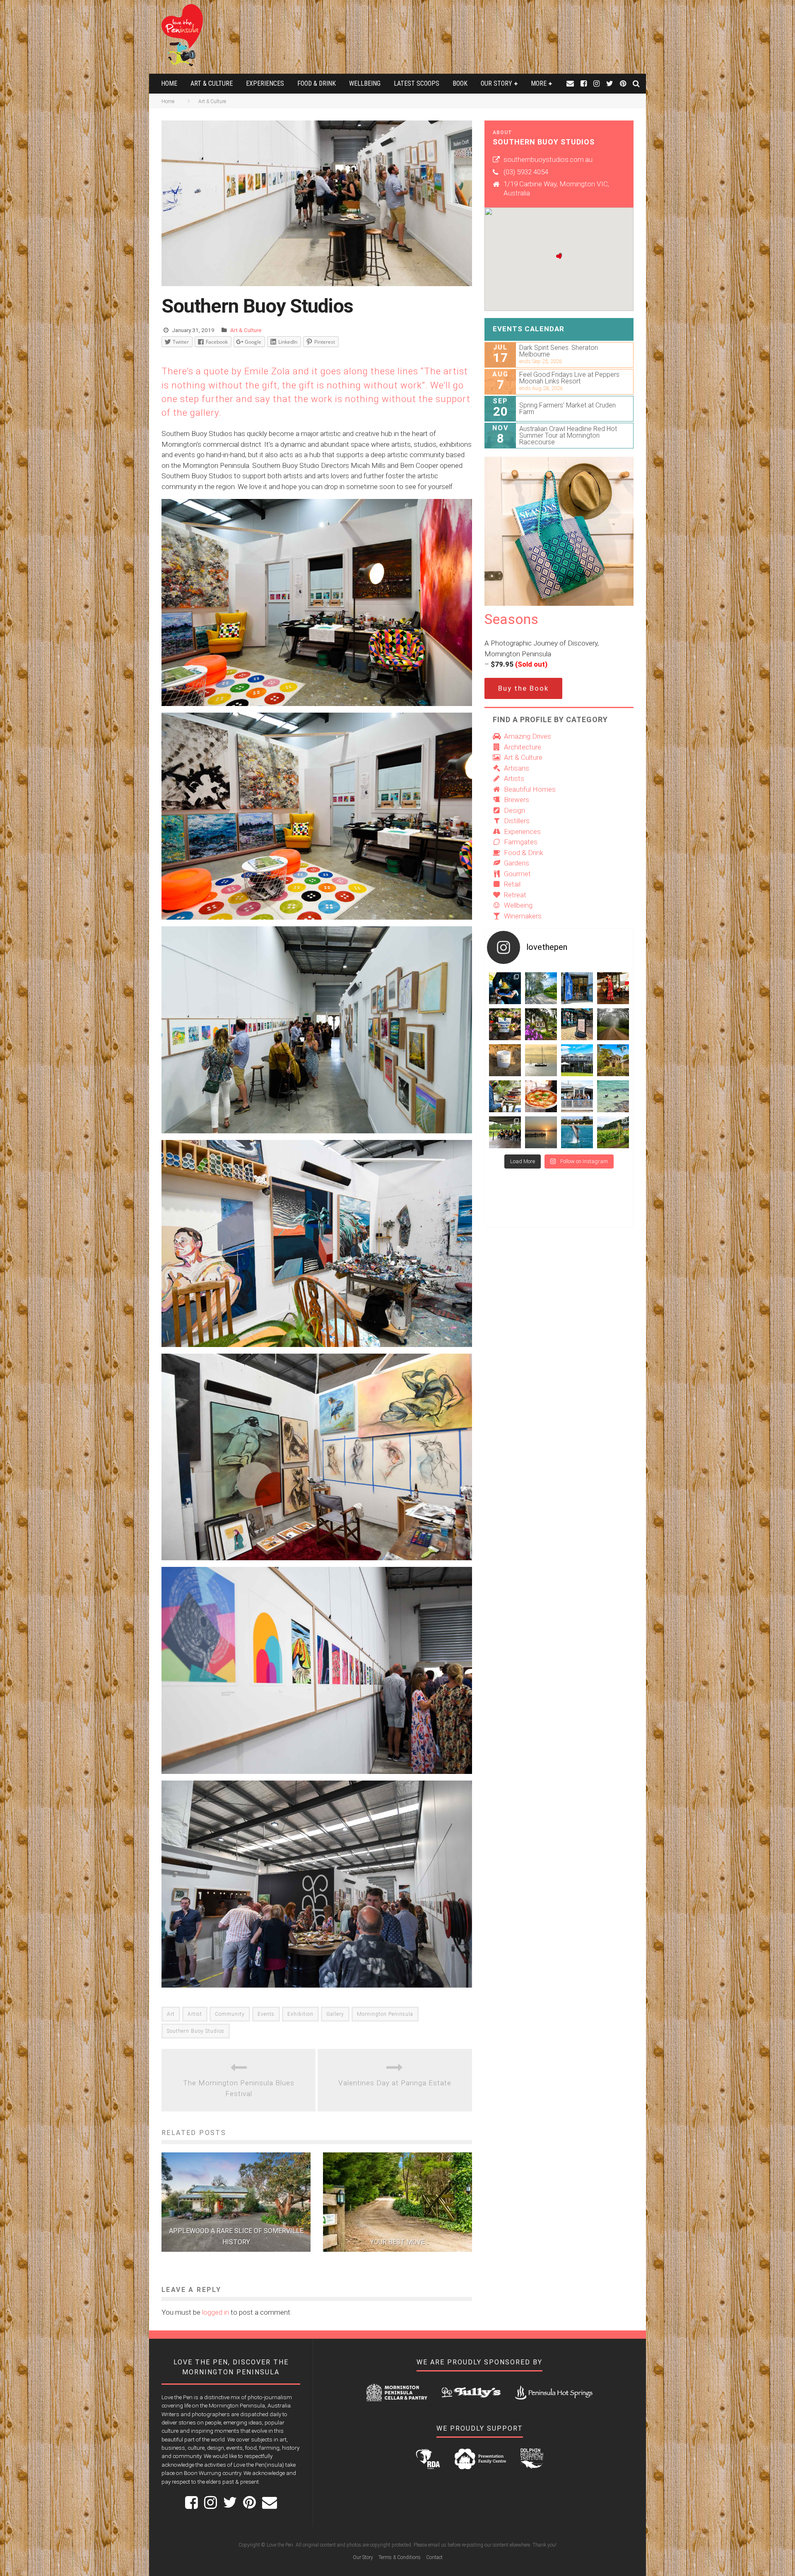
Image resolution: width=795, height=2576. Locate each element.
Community (230, 2014)
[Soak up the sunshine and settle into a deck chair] (577, 1060)
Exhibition (300, 2014)
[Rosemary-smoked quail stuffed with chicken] (505, 988)
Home (169, 83)
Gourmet (517, 874)
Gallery (335, 2014)
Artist (195, 2014)
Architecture (523, 747)
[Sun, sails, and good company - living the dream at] (541, 1060)
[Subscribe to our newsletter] (570, 83)
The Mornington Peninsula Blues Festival (239, 2088)
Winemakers (523, 916)
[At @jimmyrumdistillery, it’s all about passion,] (577, 988)
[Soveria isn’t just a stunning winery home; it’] (613, 1132)
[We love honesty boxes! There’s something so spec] (505, 1024)
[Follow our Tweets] (610, 83)
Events (266, 2014)
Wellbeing (365, 83)
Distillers (517, 821)
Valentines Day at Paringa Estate (395, 2083)
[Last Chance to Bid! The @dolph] (577, 1132)
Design (514, 810)
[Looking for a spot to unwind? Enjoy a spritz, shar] (541, 1096)
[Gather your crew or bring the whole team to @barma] (505, 1132)
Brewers (517, 800)
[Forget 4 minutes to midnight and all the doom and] (505, 1060)
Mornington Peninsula (385, 2014)
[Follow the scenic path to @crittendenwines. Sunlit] (541, 988)
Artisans (517, 768)
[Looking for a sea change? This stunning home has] (613, 1060)
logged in (216, 2312)
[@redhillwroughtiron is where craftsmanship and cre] (505, 1096)
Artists (514, 778)
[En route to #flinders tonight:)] (613, 1024)
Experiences (265, 83)
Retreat (515, 895)
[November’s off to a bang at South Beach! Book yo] (577, 1096)
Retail (512, 884)
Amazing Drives (528, 736)
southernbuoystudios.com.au (548, 159)
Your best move (397, 2242)
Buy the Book (523, 688)
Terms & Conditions (400, 2557)
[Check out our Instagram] (596, 83)
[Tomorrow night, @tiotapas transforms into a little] (613, 988)
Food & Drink (317, 83)
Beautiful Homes (530, 789)
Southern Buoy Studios (196, 2031)
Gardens (517, 863)
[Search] (636, 83)
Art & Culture (212, 83)
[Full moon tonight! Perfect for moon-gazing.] (541, 1132)
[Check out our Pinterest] (623, 83)
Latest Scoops (417, 83)
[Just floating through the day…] (613, 1096)
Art (171, 2014)
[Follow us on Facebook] (584, 83)
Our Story (496, 83)
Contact (434, 2557)
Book (460, 83)
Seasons (511, 619)
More (539, 83)
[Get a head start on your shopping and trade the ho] (577, 1024)
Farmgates (521, 842)
